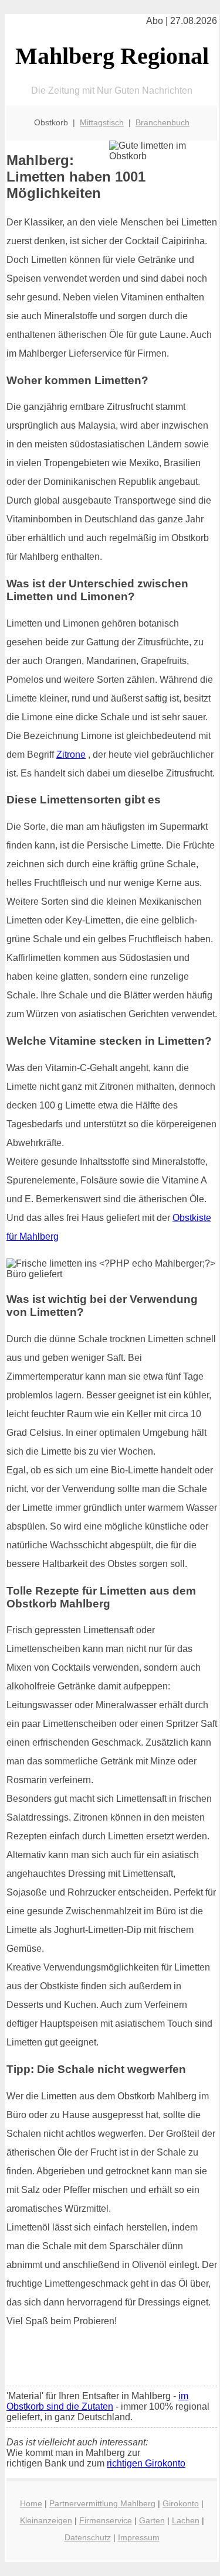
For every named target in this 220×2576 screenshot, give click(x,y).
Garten (152, 2520)
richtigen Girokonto (146, 2463)
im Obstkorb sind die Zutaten (97, 2401)
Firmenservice (106, 2520)
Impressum (139, 2537)
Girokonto (181, 2503)
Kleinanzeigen (46, 2520)
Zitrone (71, 755)
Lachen (186, 2520)
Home (31, 2503)
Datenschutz (88, 2537)
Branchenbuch (163, 122)
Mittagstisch (102, 122)
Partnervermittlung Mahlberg (102, 2503)
